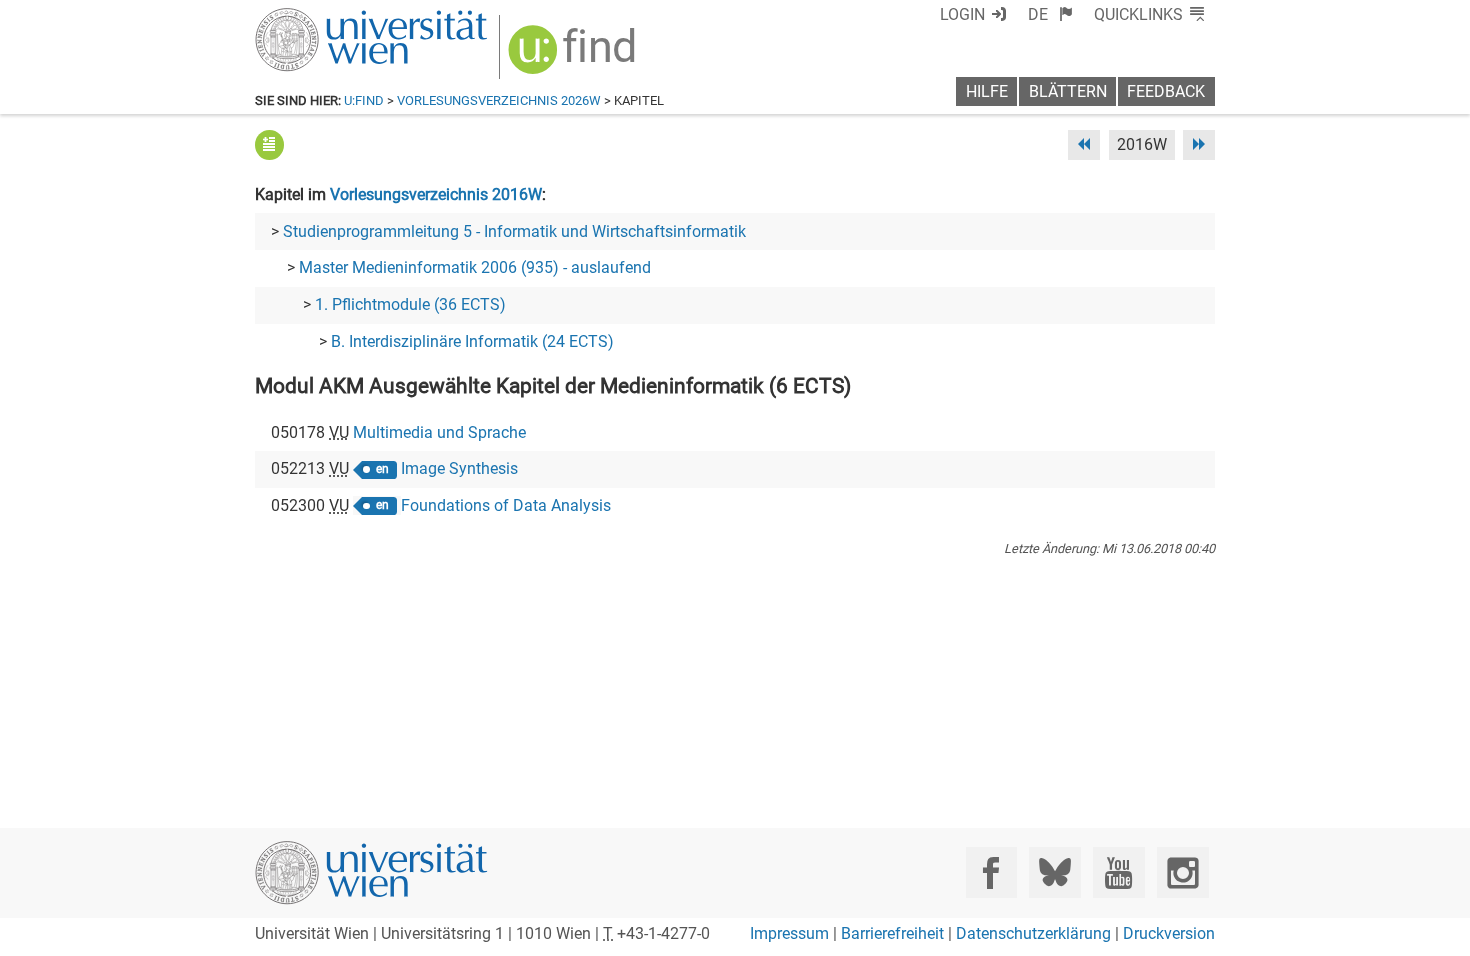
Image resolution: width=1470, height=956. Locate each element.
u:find (364, 100)
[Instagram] (1182, 872)
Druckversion (1169, 933)
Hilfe (987, 91)
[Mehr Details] (269, 144)
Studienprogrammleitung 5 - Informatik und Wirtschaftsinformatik (514, 231)
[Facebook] (991, 872)
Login (962, 14)
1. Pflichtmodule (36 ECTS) (410, 304)
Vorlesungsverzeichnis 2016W (436, 194)
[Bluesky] (1054, 872)
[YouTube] (1118, 872)
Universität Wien (324, 17)
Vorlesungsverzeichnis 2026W (499, 100)
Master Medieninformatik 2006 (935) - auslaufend (475, 267)
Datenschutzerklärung (1033, 933)
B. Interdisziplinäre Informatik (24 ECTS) (472, 341)
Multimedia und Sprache (439, 432)
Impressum (789, 933)
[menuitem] (1050, 14)
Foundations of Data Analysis (506, 505)
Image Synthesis (459, 468)
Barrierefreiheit (892, 933)
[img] (574, 56)
